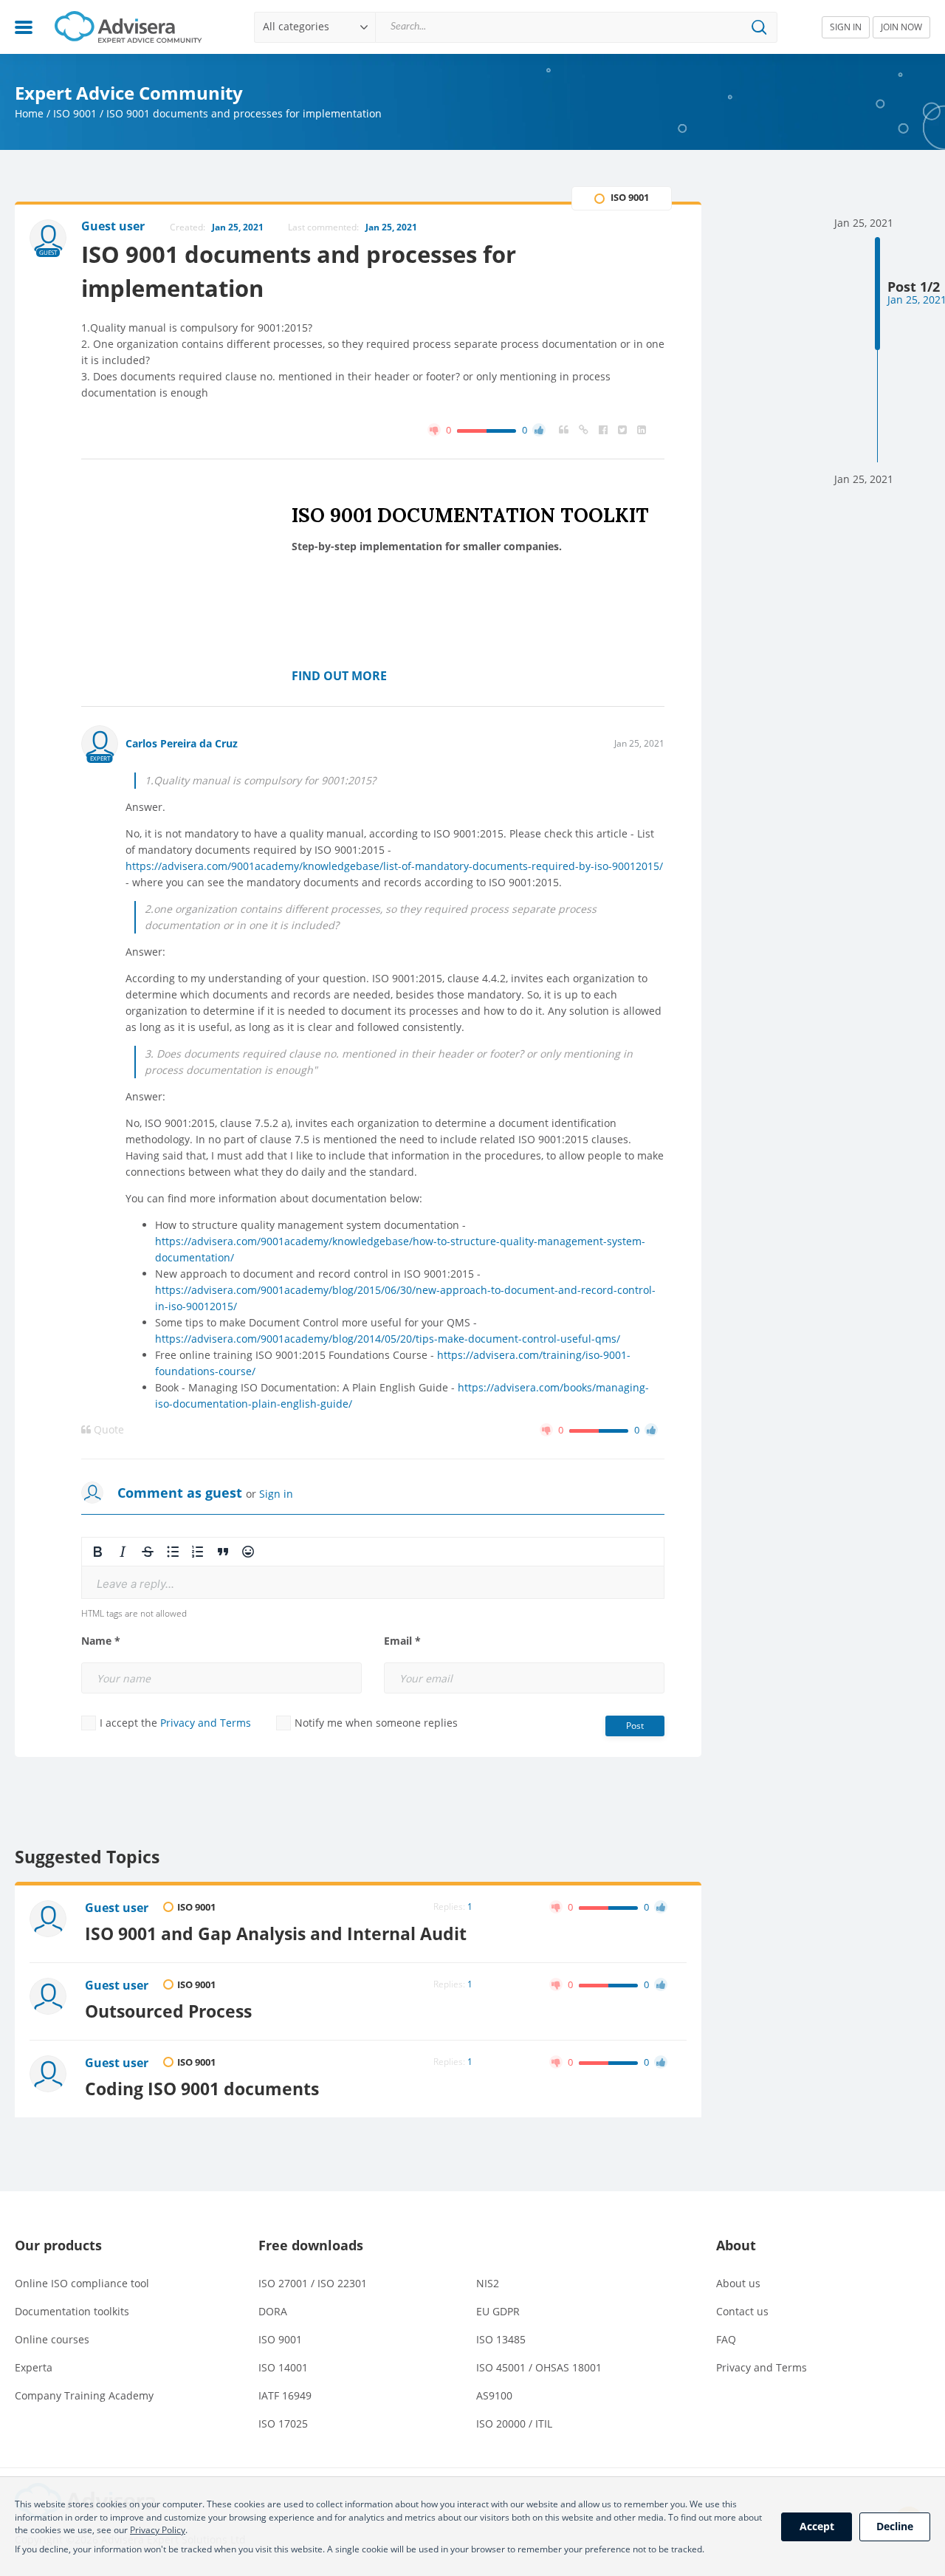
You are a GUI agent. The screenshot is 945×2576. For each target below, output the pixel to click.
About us (738, 2283)
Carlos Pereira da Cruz (182, 743)
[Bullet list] (173, 1552)
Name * (101, 1641)
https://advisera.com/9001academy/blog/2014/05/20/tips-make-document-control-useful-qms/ (388, 1339)
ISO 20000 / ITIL (514, 2423)
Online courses (52, 2339)
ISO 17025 (283, 2423)
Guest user (117, 1908)
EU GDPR (498, 2311)
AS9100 (494, 2395)
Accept (817, 2526)
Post (635, 1726)
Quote (107, 1430)
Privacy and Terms (206, 1723)
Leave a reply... (135, 1584)
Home (29, 113)
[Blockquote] (223, 1552)
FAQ (726, 2339)
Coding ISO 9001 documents (202, 2089)
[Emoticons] (248, 1552)
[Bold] (97, 1552)
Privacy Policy (158, 2530)
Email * (402, 1641)
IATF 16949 (285, 2395)
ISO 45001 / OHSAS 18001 (539, 2367)
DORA (273, 2311)
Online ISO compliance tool (82, 2283)
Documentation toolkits (72, 2311)
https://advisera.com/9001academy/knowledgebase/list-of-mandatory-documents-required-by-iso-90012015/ (394, 866)
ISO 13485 (501, 2339)
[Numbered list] (198, 1552)
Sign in (276, 1494)
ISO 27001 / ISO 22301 (313, 2283)
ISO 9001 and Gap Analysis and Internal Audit (276, 1933)
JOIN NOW (901, 27)
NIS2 (488, 2283)
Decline (895, 2526)
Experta (34, 2367)
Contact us (742, 2311)
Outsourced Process (168, 2011)
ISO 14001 (283, 2367)
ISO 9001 (75, 113)
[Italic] (123, 1552)
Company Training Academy (84, 2395)
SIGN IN (846, 27)
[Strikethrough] (148, 1552)
